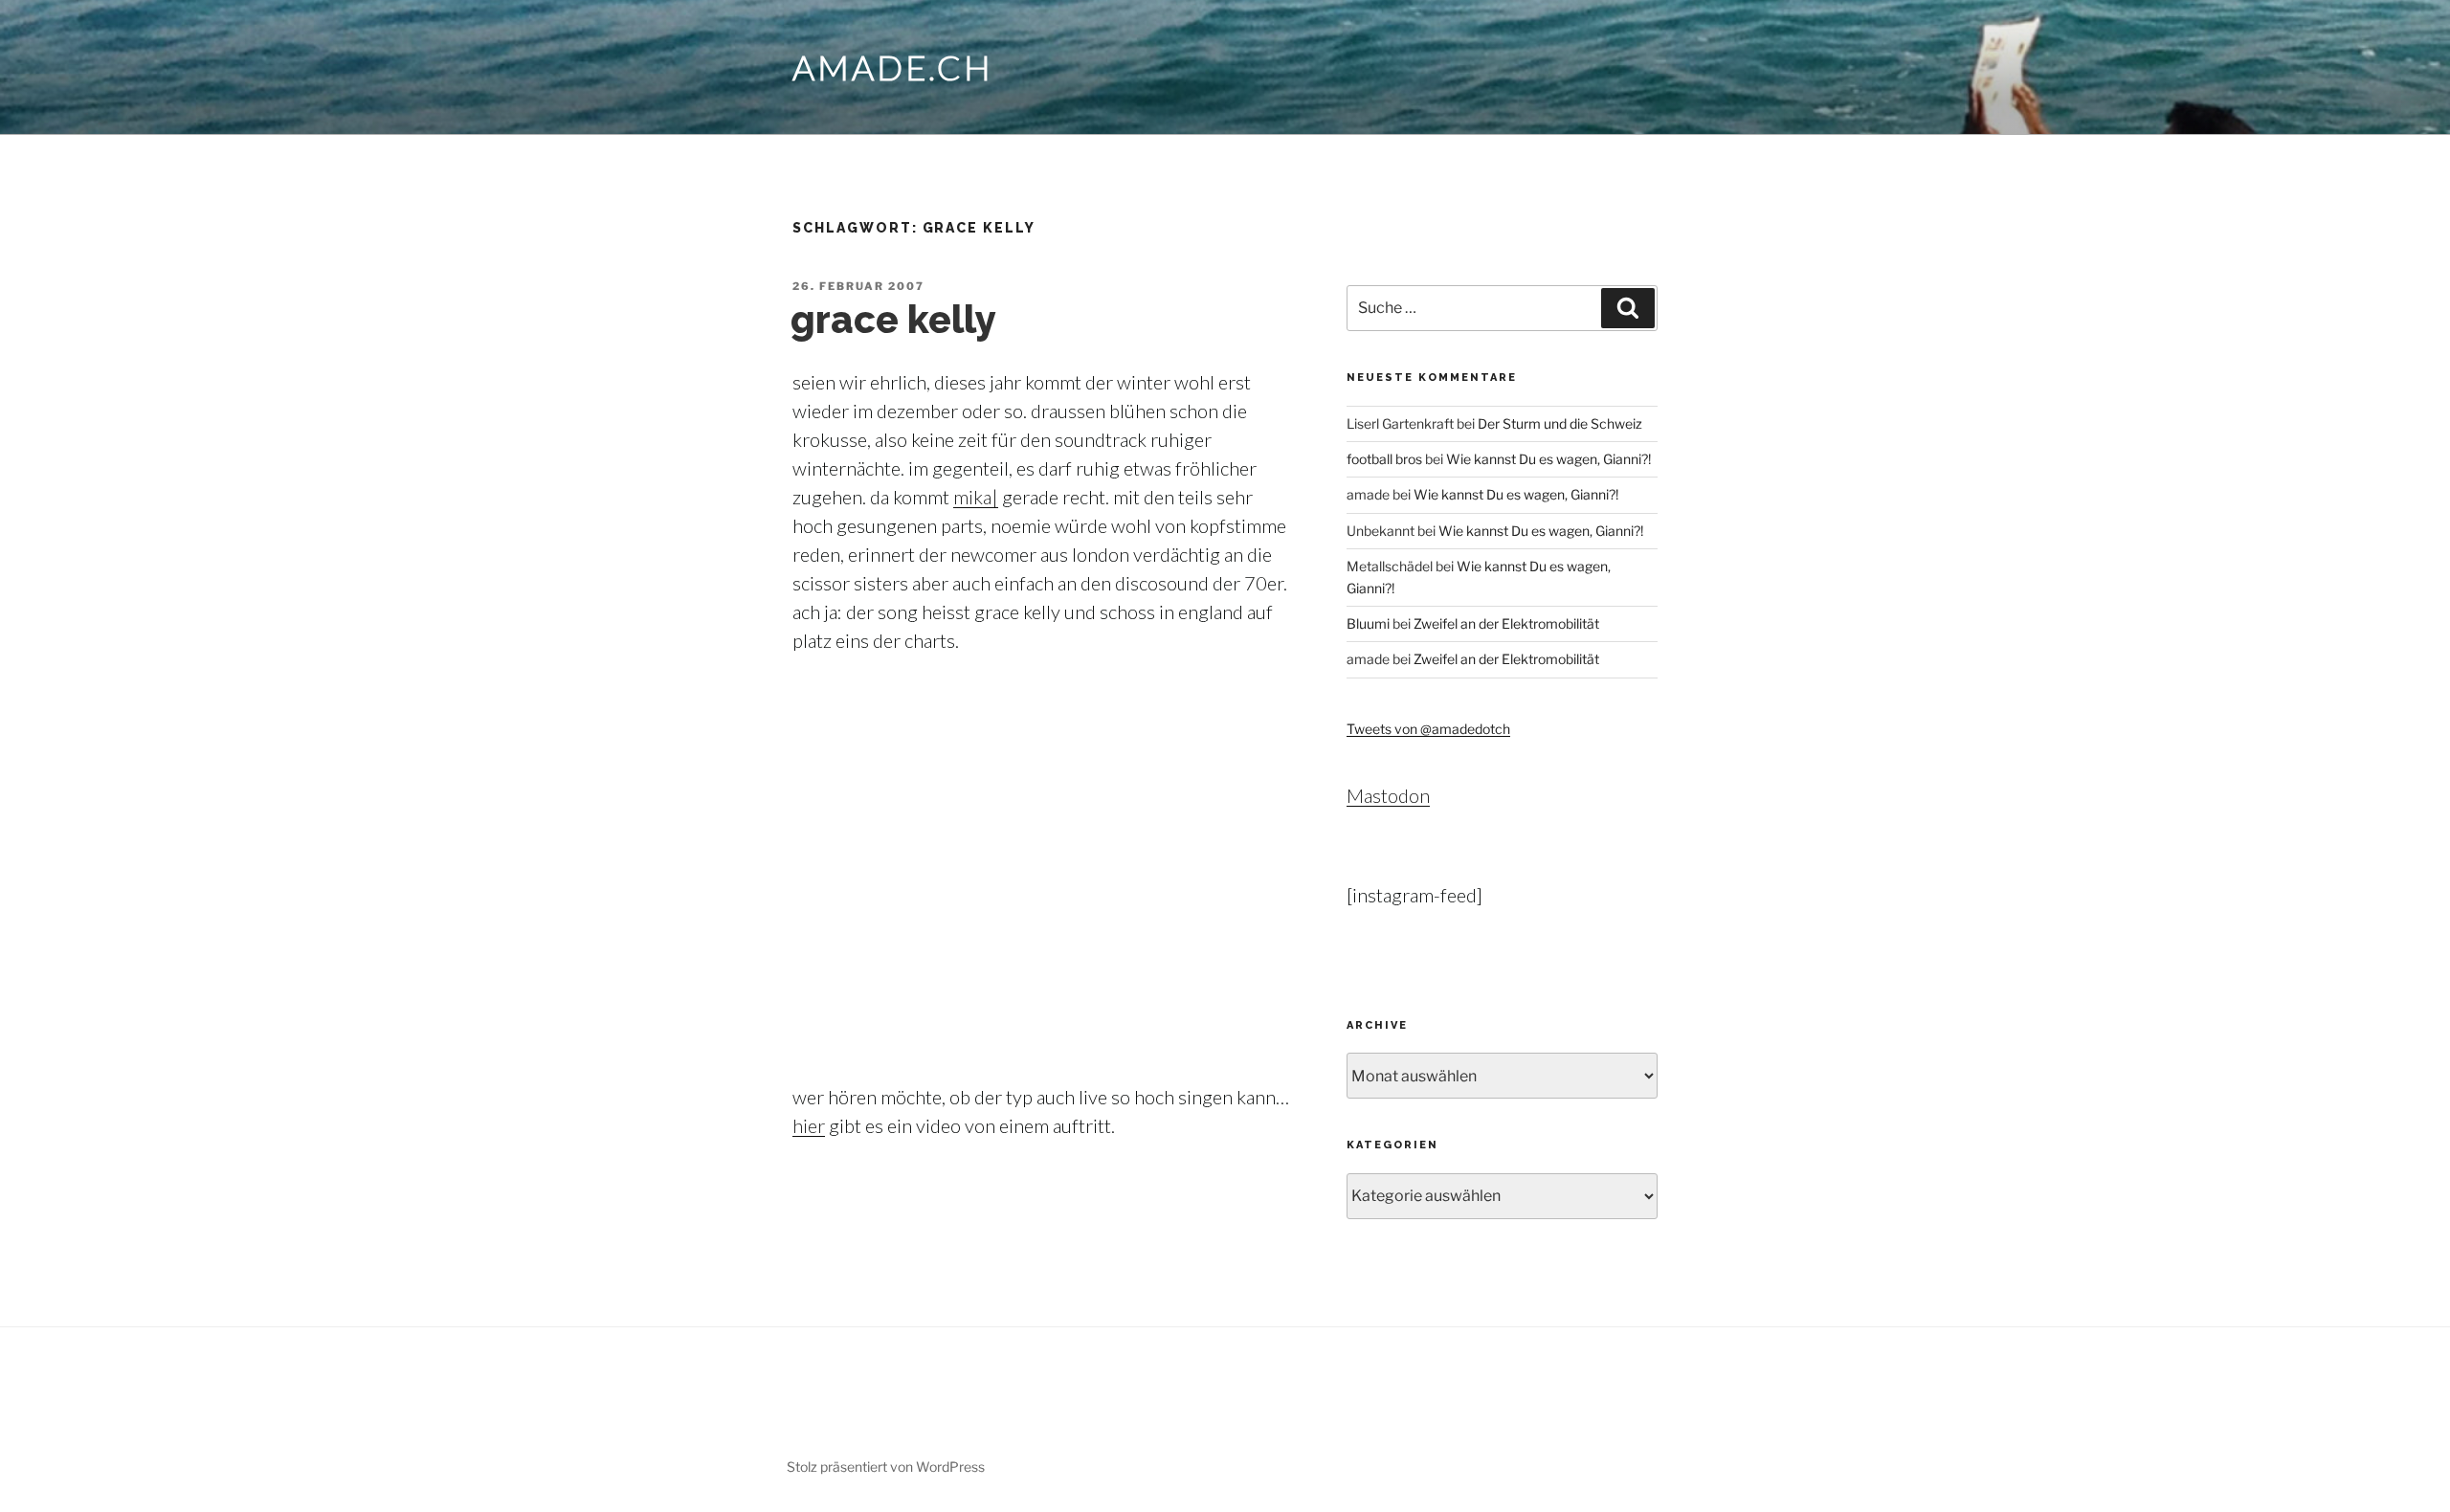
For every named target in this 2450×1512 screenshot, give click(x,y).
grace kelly (893, 319)
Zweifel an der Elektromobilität (1506, 623)
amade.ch (893, 67)
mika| (976, 497)
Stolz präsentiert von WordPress (886, 1467)
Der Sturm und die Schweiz (1560, 423)
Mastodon (1388, 795)
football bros (1384, 459)
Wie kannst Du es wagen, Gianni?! (1548, 459)
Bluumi (1368, 623)
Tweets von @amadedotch (1428, 729)
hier (809, 1125)
